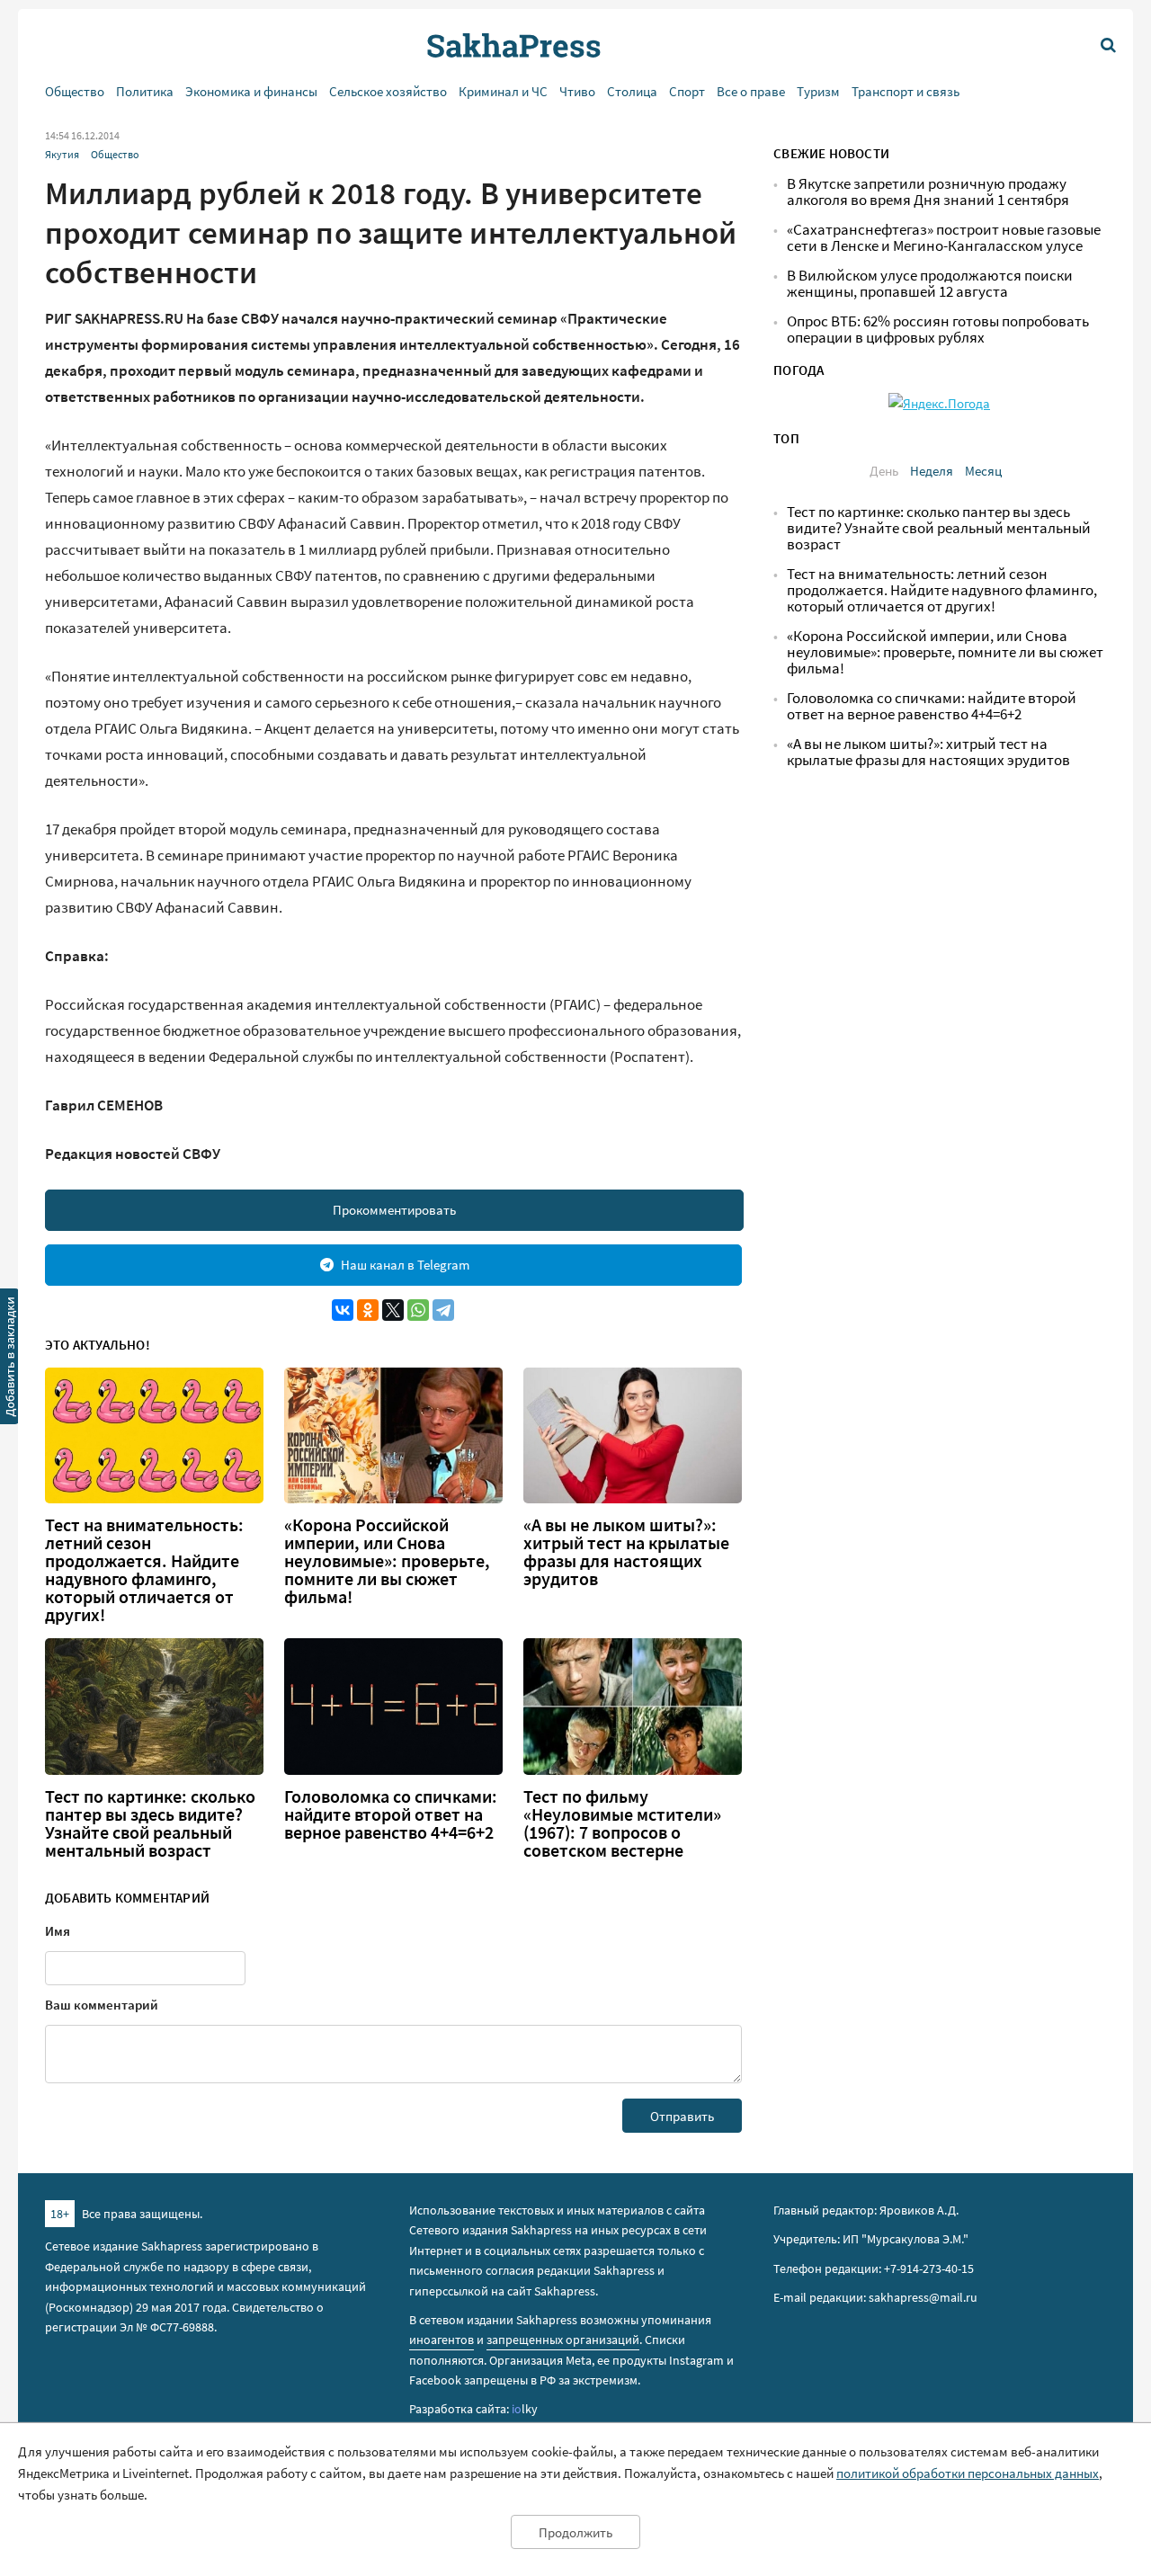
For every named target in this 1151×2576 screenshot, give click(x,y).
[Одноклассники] (368, 1310)
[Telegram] (443, 1310)
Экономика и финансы (251, 91)
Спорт (687, 91)
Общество (75, 91)
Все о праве (751, 91)
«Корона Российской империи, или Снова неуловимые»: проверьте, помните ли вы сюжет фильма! (387, 1561)
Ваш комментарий (102, 2005)
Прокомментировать (394, 1210)
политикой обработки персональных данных (968, 2473)
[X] (393, 1310)
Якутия (62, 154)
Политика (145, 91)
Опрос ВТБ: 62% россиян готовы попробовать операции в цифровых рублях (938, 330)
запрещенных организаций (563, 2340)
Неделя (932, 471)
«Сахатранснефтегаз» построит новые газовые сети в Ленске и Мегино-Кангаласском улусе (944, 238)
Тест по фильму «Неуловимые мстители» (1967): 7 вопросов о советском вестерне (622, 1823)
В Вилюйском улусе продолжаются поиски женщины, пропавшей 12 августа (930, 284)
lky (525, 2409)
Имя (58, 1931)
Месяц (983, 471)
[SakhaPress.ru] (10, 1359)
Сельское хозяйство (388, 91)
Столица (632, 91)
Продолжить (575, 2532)
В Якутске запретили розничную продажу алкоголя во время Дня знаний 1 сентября (928, 192)
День (884, 471)
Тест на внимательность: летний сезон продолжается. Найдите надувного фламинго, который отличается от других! (144, 1570)
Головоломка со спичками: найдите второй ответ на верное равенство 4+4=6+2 (391, 1814)
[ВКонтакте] (343, 1310)
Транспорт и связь (906, 91)
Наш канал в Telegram (405, 1265)
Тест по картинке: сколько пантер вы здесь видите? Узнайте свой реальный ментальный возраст (150, 1823)
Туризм (818, 91)
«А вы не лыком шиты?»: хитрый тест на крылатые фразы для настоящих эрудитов (626, 1552)
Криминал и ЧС (503, 91)
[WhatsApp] (418, 1310)
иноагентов (442, 2340)
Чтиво (577, 91)
